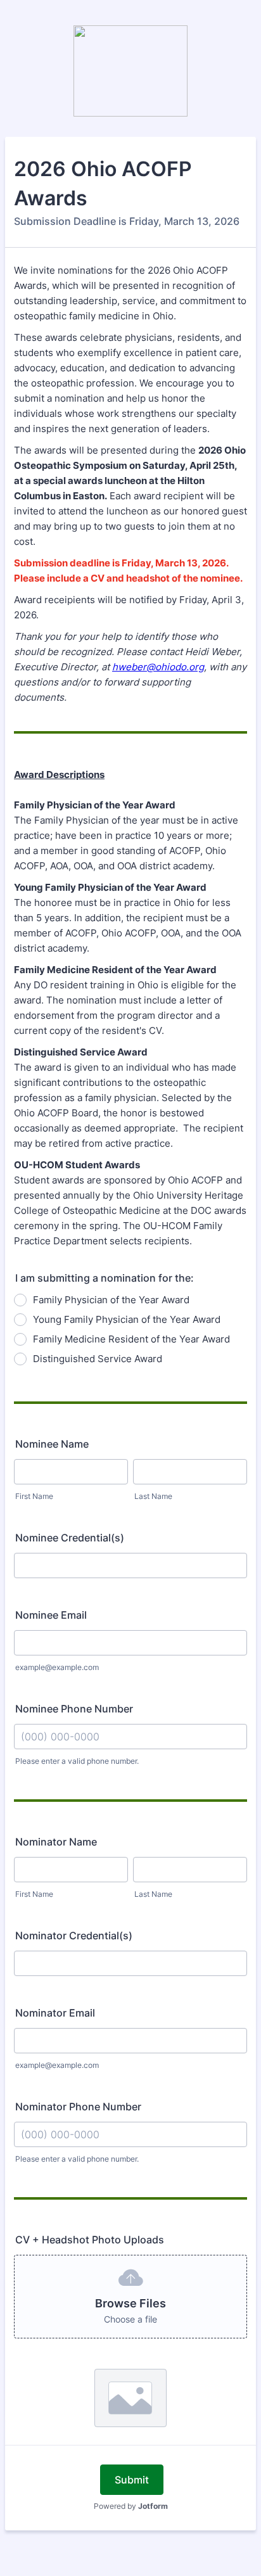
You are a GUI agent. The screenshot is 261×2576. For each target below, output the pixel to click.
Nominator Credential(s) (74, 1935)
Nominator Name (56, 1842)
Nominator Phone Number (78, 2107)
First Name (34, 1496)
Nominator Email (55, 2013)
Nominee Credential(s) (70, 1538)
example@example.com (57, 1667)
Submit (132, 2480)
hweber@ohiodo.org (158, 667)
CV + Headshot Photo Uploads (90, 2240)
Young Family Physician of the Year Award (127, 1319)
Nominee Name (52, 1444)
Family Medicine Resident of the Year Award (131, 1339)
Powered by (131, 2506)
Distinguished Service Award (98, 1359)
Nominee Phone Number (74, 1709)
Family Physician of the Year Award (111, 1300)
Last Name (153, 1496)
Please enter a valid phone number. (77, 1761)
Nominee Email (51, 1615)
